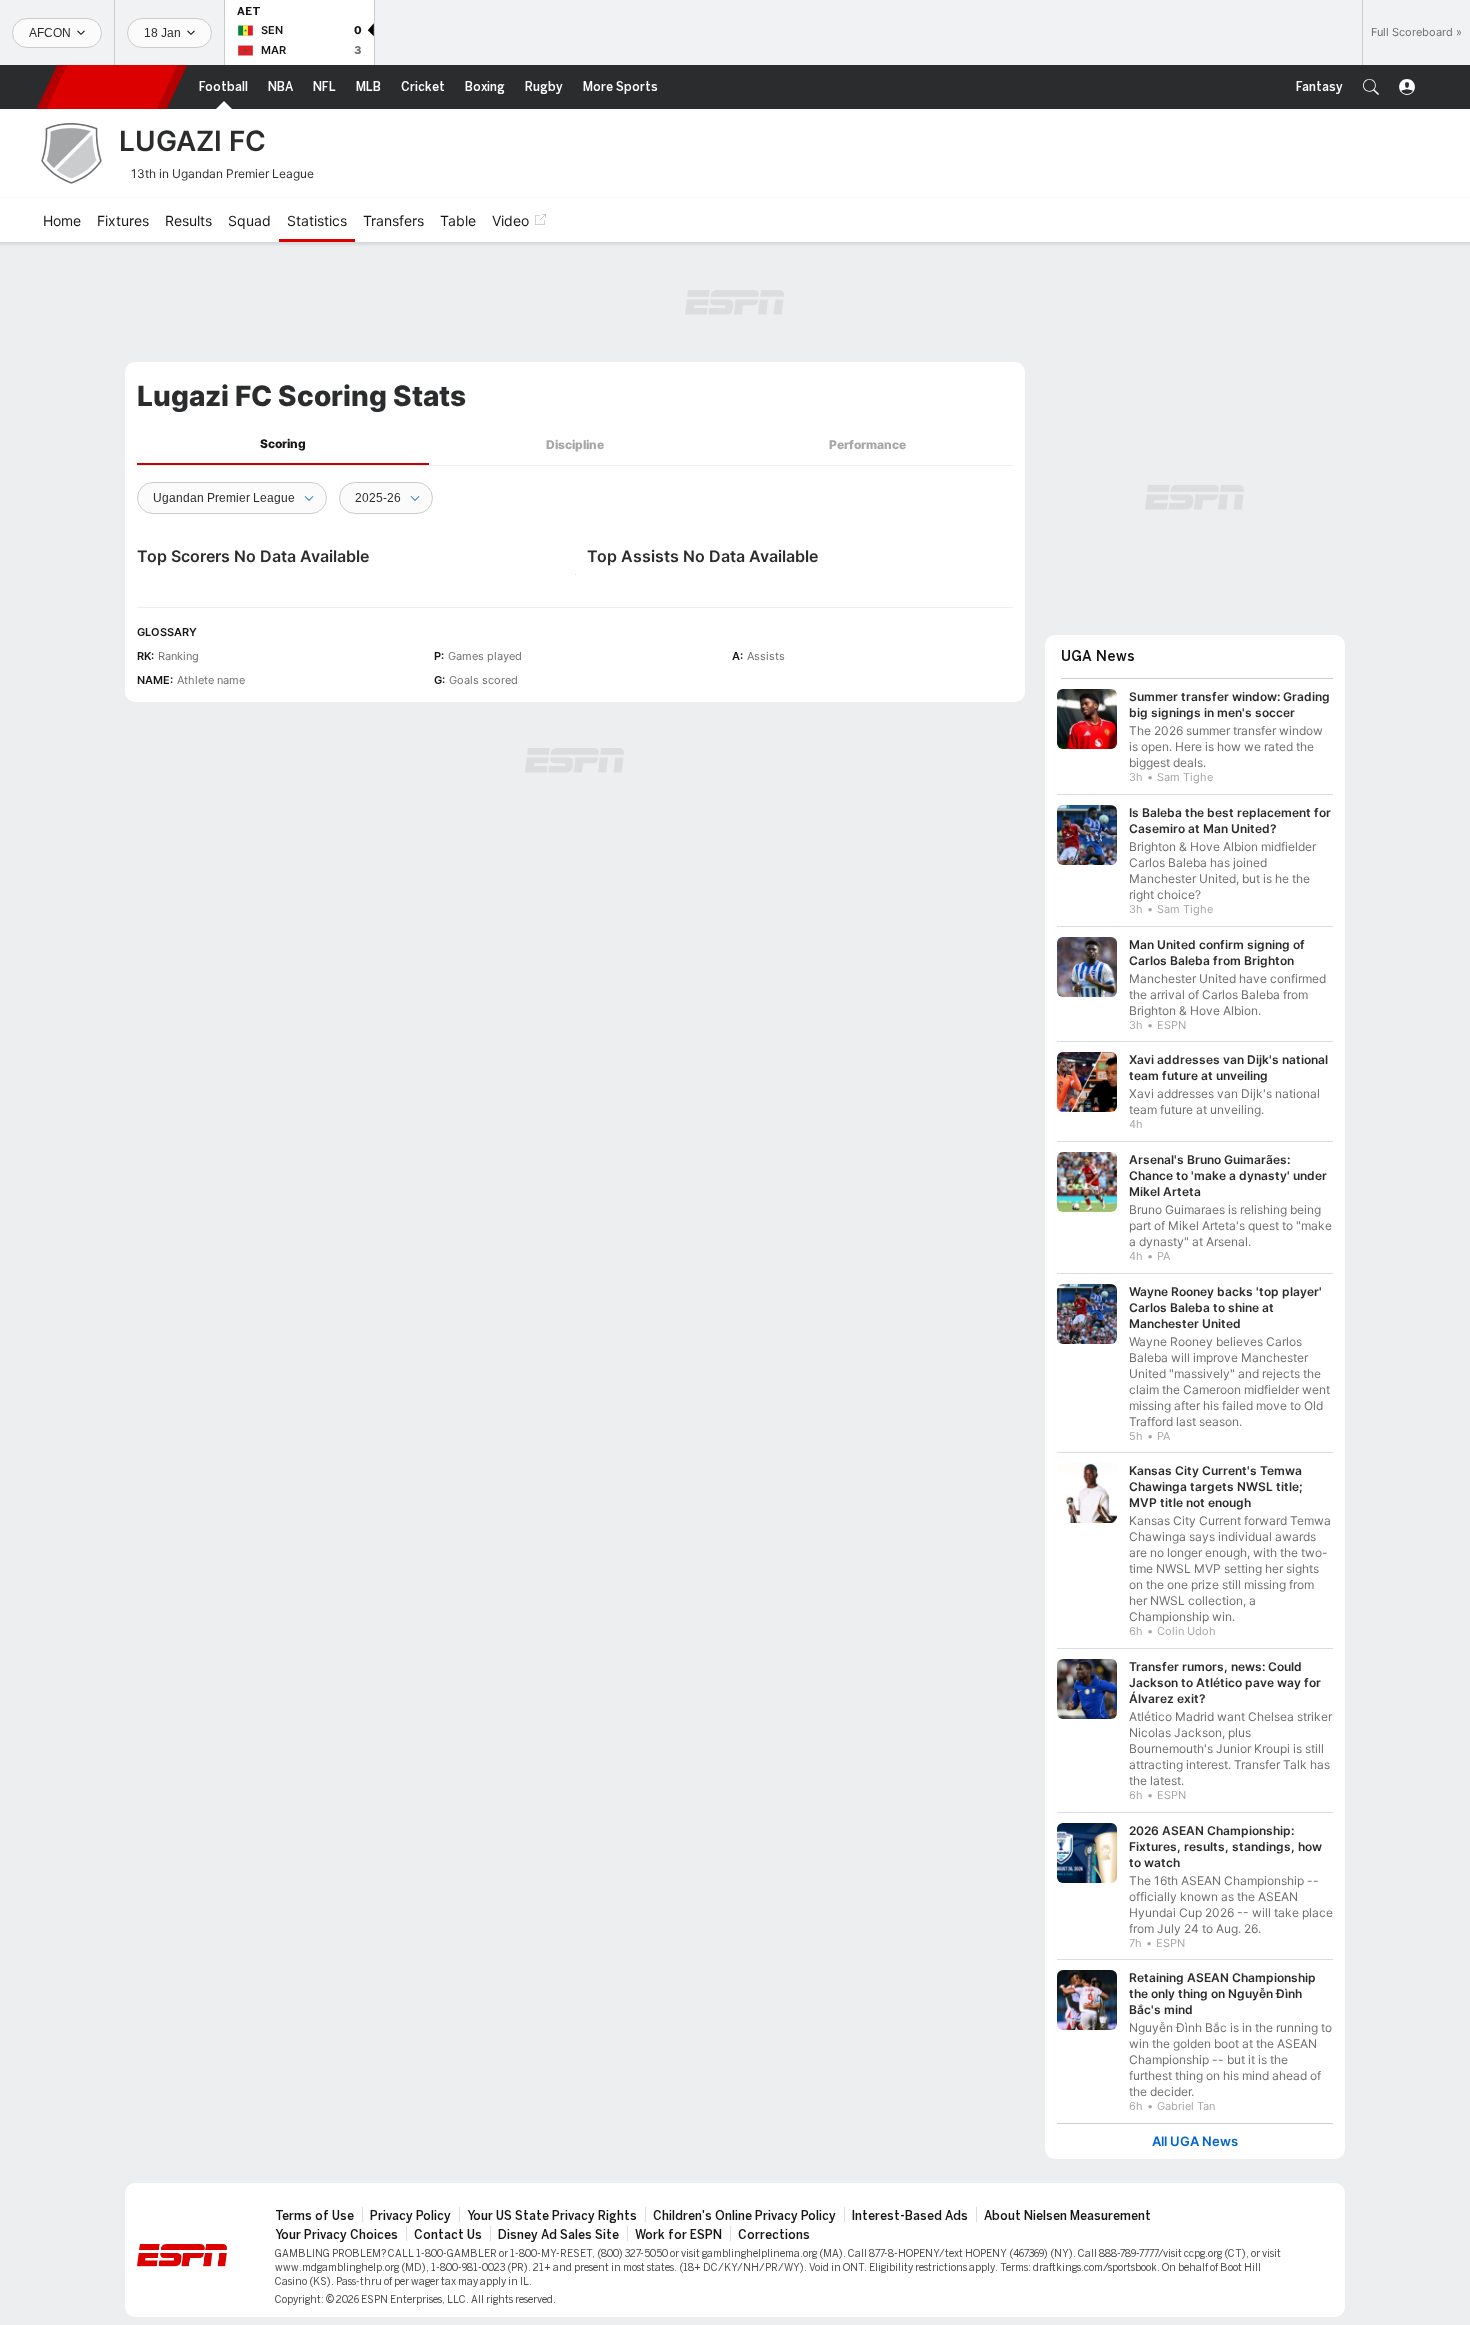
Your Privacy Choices (336, 2235)
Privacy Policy (410, 2216)
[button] (1371, 87)
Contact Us (448, 2235)
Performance (867, 444)
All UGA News (1195, 2141)
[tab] (283, 444)
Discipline (575, 444)
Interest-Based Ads (910, 2216)
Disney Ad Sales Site (558, 2235)
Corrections (774, 2235)
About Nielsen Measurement (1067, 2216)
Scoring (283, 443)
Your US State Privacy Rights (552, 2216)
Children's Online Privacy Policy (744, 2216)
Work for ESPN (678, 2235)
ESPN (112, 87)
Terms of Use (314, 2216)
